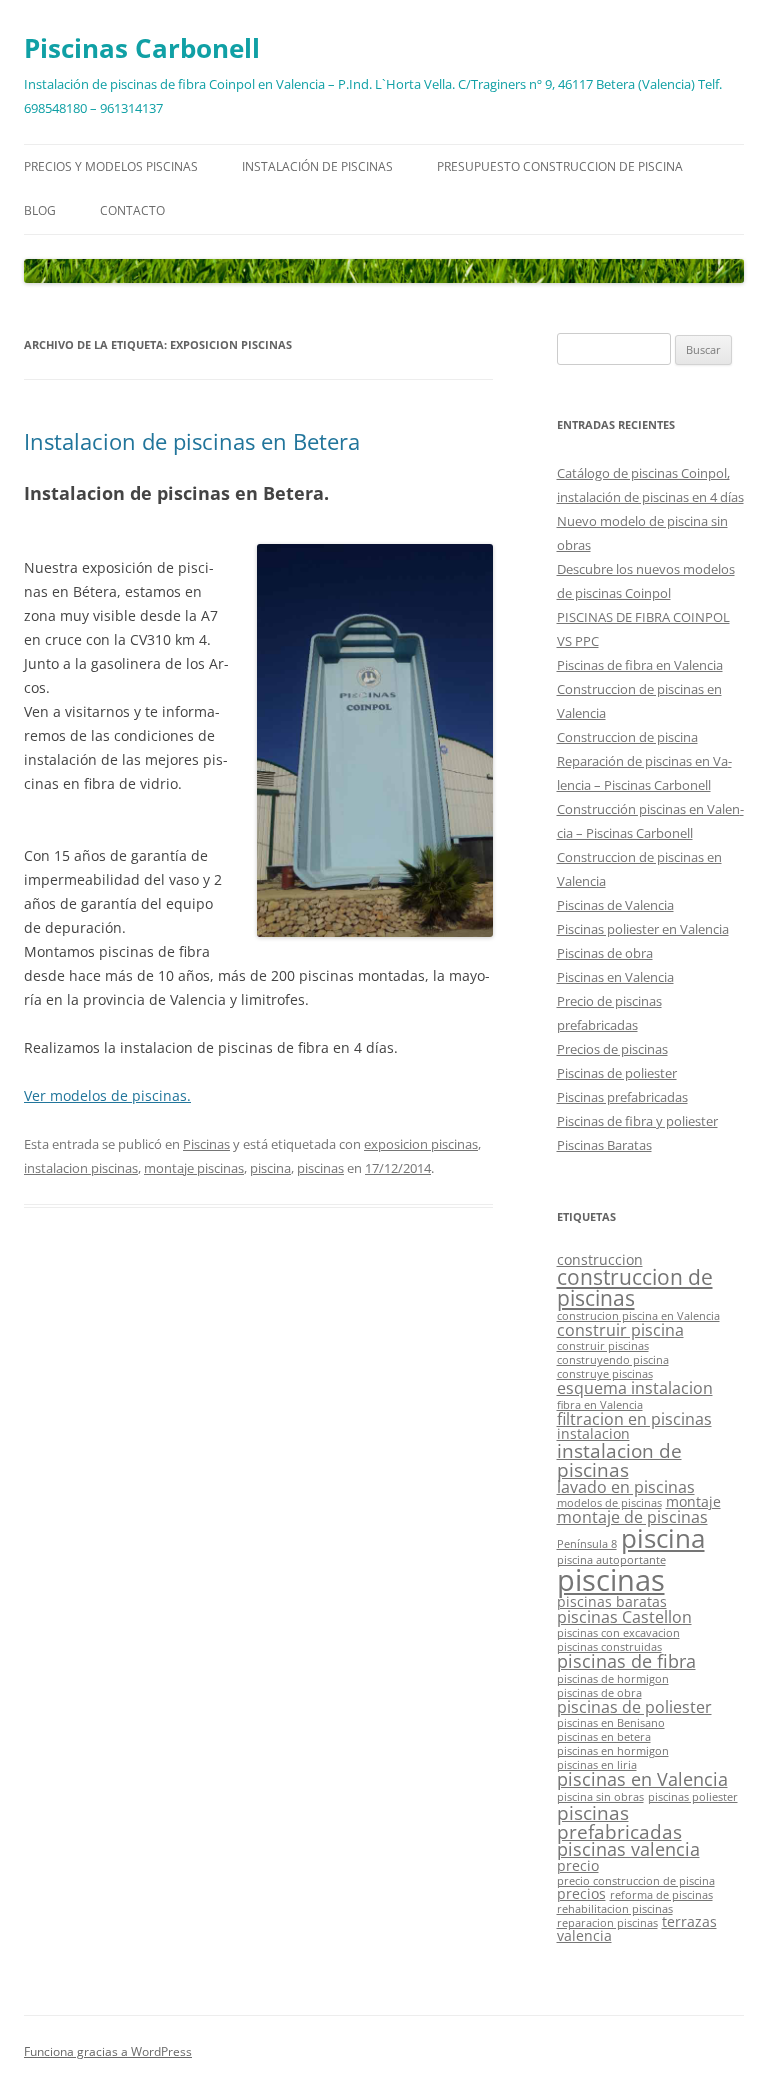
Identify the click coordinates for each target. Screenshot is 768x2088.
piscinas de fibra (626, 1661)
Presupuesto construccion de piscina (560, 166)
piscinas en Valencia (642, 1779)
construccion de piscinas (635, 1287)
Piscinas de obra (605, 953)
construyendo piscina (613, 1360)
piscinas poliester (693, 1797)
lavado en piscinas (626, 1487)
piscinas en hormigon (613, 1751)
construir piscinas (603, 1346)
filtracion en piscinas (634, 1419)
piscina (270, 1168)
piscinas (320, 1168)
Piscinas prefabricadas (622, 1097)
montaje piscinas (194, 1168)
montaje (693, 1501)
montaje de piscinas (632, 1517)
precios (581, 1893)
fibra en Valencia (600, 1405)
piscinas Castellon (624, 1617)
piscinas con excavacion (618, 1633)
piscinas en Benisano (611, 1723)
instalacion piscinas (81, 1168)
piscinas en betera (604, 1737)
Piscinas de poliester (617, 1073)
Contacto (132, 210)
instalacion (593, 1433)
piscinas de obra (599, 1693)
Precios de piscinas (612, 1049)
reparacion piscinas (607, 1923)
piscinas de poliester (634, 1707)
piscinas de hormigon (613, 1679)
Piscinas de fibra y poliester (637, 1121)
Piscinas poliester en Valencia (643, 929)
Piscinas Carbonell (142, 48)
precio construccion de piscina (636, 1881)
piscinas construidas (609, 1647)
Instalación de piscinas (317, 166)
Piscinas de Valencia (615, 905)
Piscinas (206, 1144)
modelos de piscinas (609, 1503)
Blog (40, 210)
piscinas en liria (597, 1765)
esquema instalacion (635, 1388)
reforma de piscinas (661, 1895)
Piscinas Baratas (604, 1145)
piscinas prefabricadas (619, 1822)
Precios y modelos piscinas (111, 166)
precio (578, 1865)
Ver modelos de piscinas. (107, 1095)
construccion (600, 1259)
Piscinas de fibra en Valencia (640, 665)
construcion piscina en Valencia (638, 1316)
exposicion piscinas (421, 1144)
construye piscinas (605, 1374)
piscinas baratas (612, 1601)
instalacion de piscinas (619, 1460)
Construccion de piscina (627, 737)
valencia (584, 1935)
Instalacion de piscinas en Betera (192, 441)
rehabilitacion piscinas (615, 1909)
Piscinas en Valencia (615, 977)
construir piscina (620, 1330)
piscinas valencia (628, 1849)
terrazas (689, 1921)
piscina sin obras (600, 1797)
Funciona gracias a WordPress (108, 2051)
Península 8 (587, 1544)
